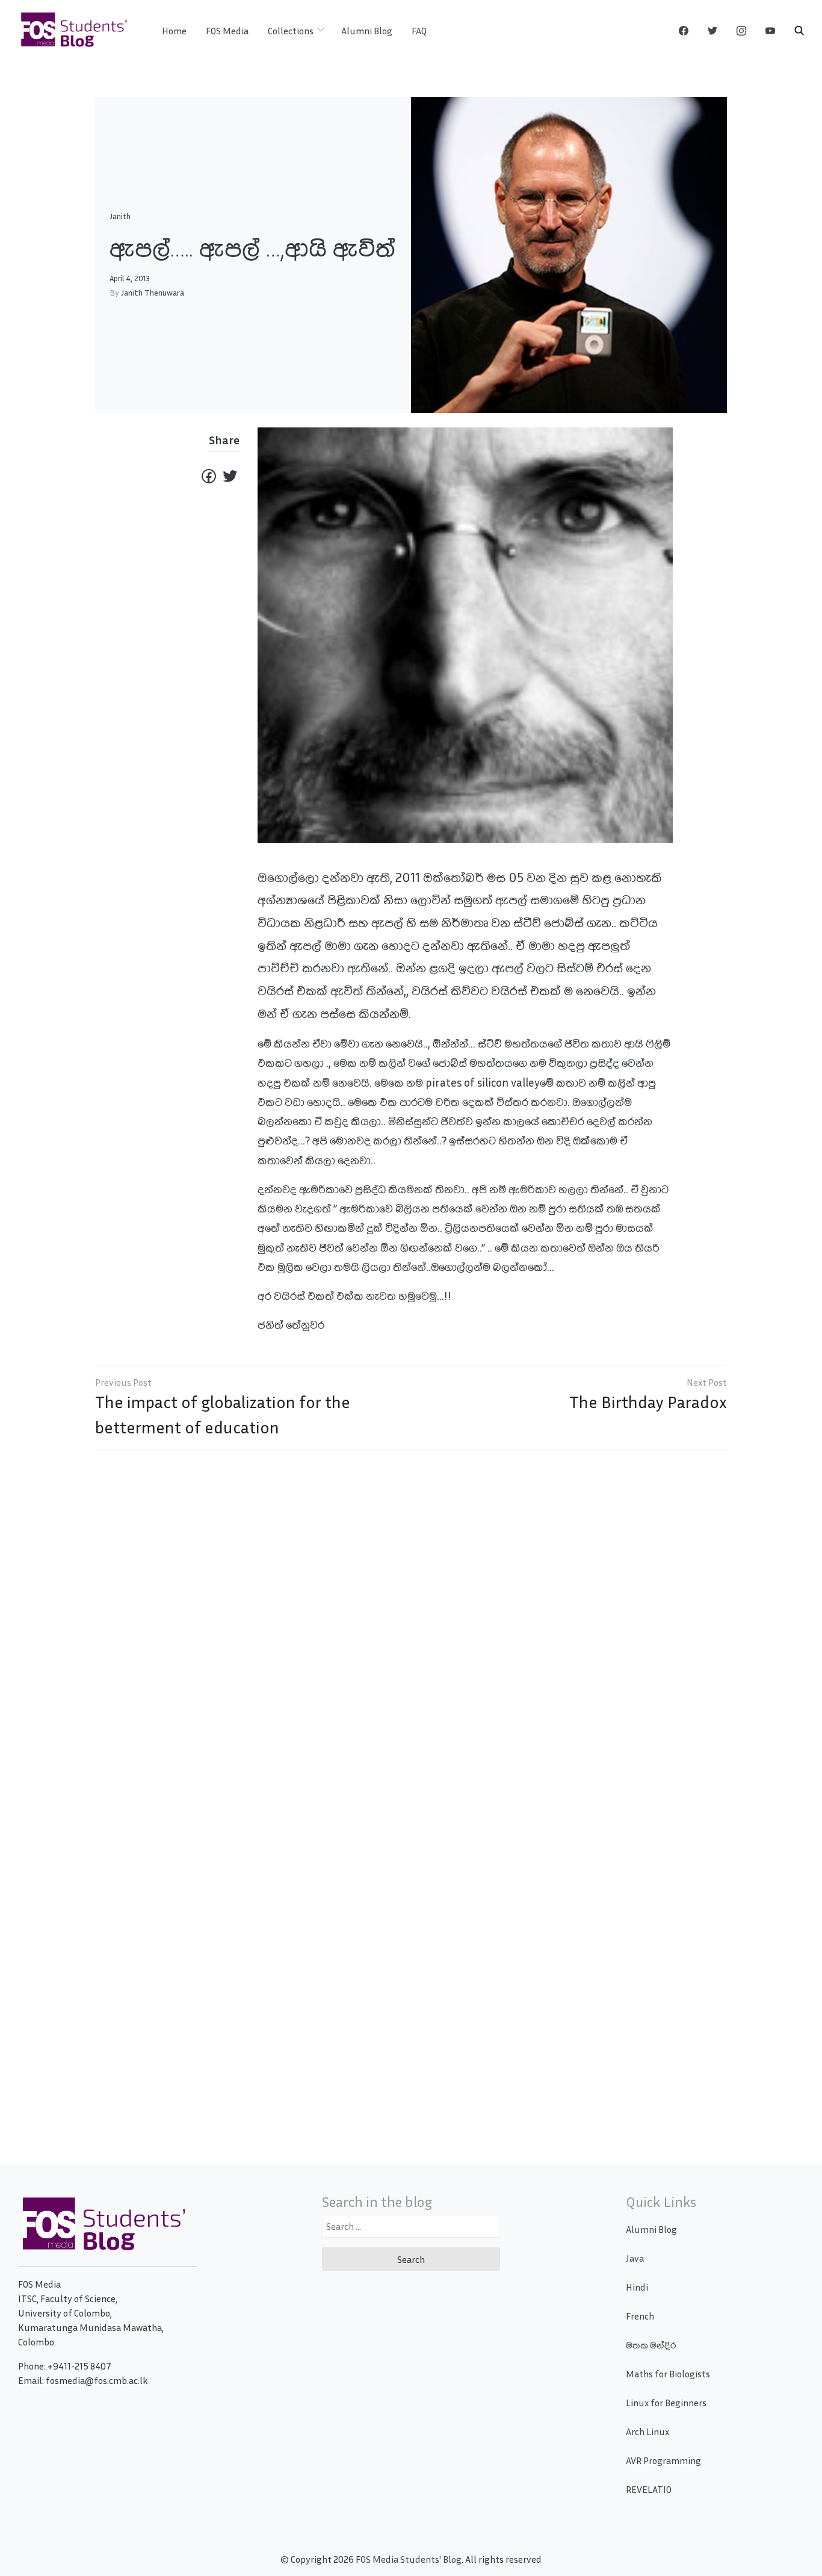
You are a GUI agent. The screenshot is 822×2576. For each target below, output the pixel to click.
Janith (120, 216)
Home (174, 31)
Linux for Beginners (666, 2403)
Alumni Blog (367, 31)
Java (635, 2258)
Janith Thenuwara (153, 292)
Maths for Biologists (668, 2374)
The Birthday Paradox (648, 1402)
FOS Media (227, 31)
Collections (291, 31)
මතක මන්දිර (651, 2345)
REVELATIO (649, 2489)
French (640, 2316)
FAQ (419, 31)
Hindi (637, 2287)
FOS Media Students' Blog (409, 2559)
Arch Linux (647, 2432)
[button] (799, 31)
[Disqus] (411, 1633)
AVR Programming (663, 2460)
